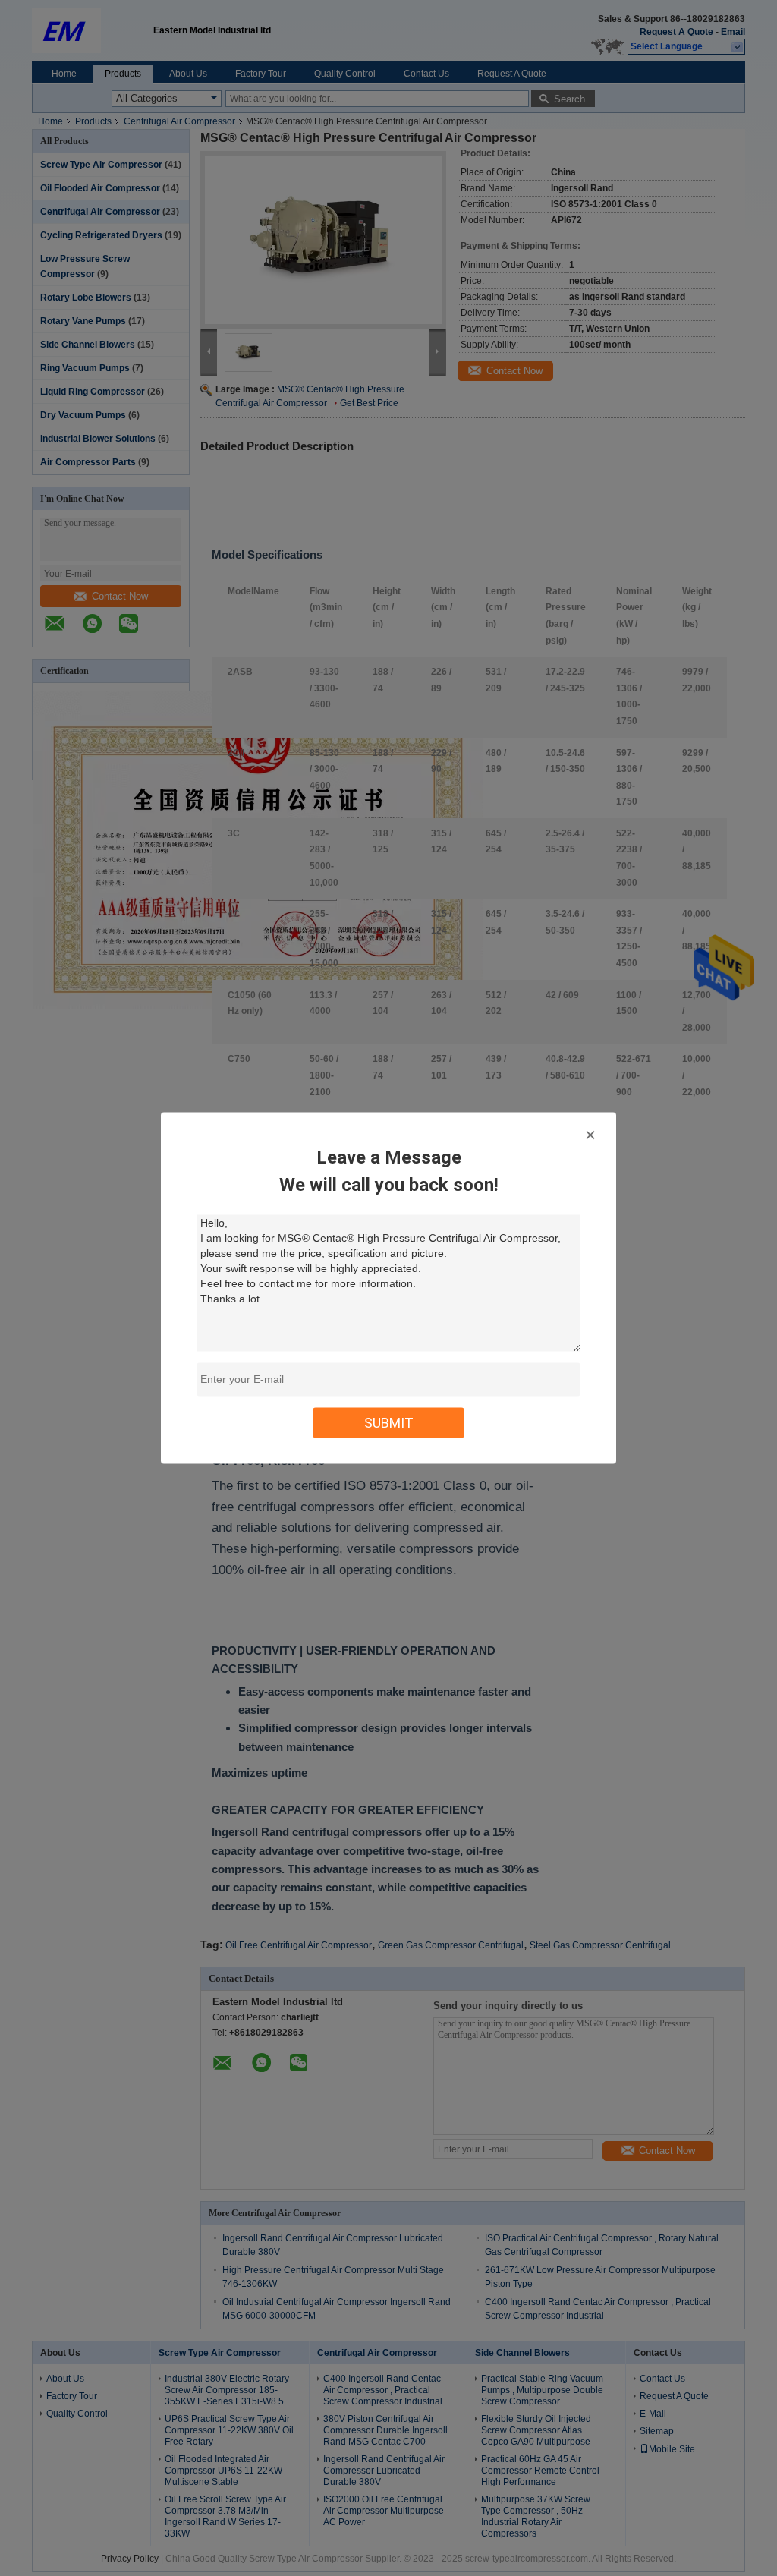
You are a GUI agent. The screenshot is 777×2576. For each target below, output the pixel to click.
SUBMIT (389, 1423)
